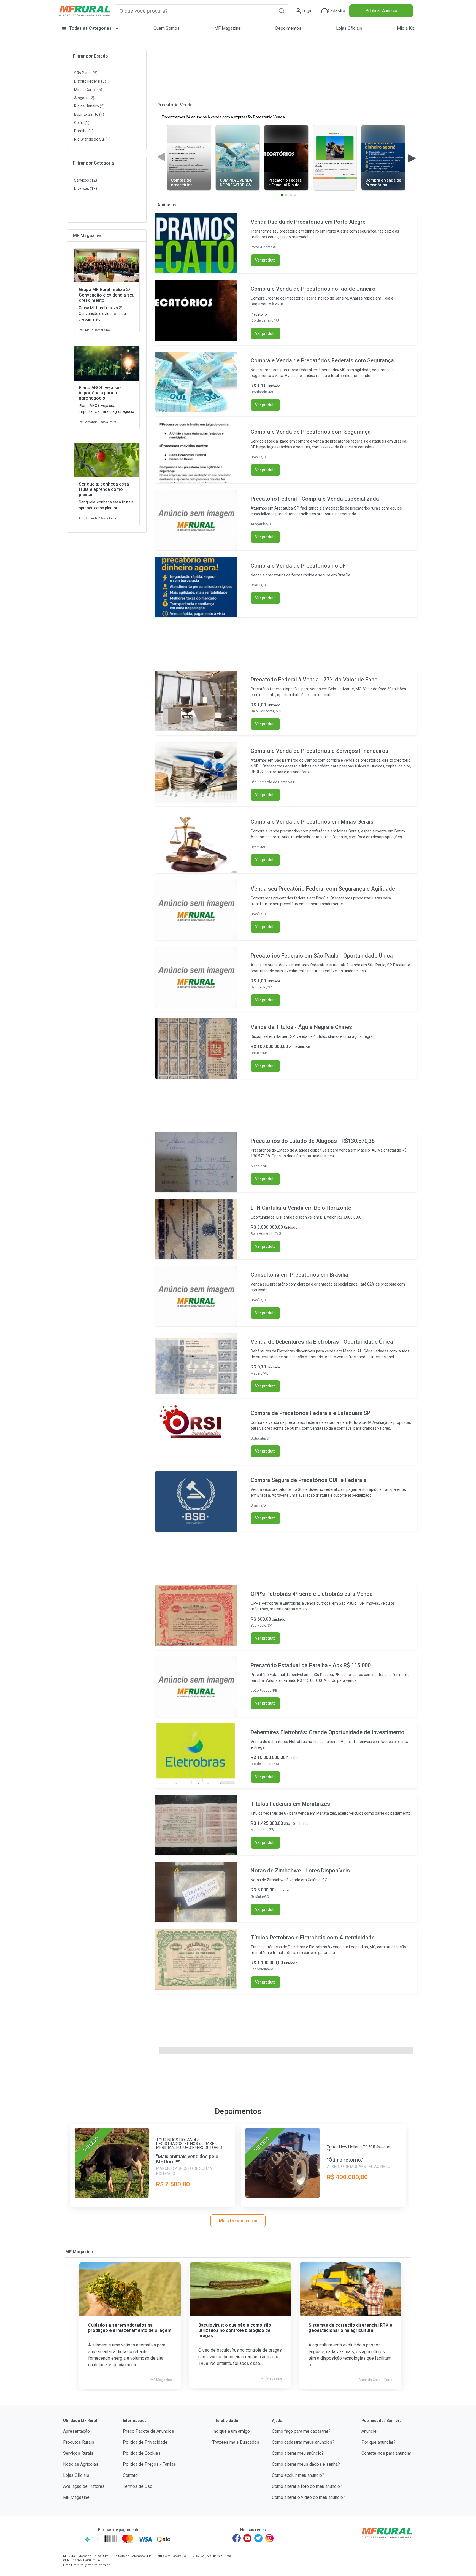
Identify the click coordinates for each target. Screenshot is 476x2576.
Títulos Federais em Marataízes (290, 1804)
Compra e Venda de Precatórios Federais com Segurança (322, 360)
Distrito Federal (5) (90, 81)
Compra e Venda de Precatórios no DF (298, 566)
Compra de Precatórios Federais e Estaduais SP (310, 1413)
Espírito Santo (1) (89, 114)
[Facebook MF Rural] (237, 2538)
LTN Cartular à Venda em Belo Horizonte (301, 1208)
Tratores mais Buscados (236, 2442)
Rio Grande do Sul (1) (92, 139)
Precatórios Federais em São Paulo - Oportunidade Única (322, 956)
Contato (130, 2475)
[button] (282, 11)
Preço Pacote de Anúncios (148, 2431)
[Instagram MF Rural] (269, 2538)
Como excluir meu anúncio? (298, 2475)
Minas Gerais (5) (88, 90)
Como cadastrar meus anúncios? (303, 2442)
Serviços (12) (86, 180)
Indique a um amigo (231, 2431)
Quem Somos (167, 28)
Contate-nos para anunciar (386, 2453)
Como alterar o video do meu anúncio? (309, 2497)
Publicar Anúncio (381, 11)
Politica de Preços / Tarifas (149, 2464)
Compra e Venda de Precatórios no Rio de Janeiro (313, 289)
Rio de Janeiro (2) (89, 106)
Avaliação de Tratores (84, 2486)
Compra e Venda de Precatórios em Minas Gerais (312, 822)
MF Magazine (228, 28)
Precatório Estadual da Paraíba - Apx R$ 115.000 (311, 1665)
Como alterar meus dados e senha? (306, 2464)
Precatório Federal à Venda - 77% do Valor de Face (314, 680)
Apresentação (76, 2431)
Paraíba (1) (84, 131)
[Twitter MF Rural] (258, 2538)
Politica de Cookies (142, 2453)
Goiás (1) (82, 123)
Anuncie (369, 2431)
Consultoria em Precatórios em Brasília (299, 1275)
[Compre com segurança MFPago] (72, 2539)
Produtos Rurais (79, 2442)
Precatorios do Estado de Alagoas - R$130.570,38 (313, 1141)
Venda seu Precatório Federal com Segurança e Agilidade (323, 889)
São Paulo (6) (86, 73)
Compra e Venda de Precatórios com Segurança (311, 432)
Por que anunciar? (378, 2442)
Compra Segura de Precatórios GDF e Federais (309, 1480)
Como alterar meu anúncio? (298, 2453)
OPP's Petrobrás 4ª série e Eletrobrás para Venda (312, 1594)
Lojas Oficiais (349, 28)
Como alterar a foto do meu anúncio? (307, 2486)
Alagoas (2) (84, 98)
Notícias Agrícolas (81, 2464)
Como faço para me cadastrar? (301, 2431)
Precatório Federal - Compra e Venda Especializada (315, 499)
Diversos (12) (86, 188)
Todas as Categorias (90, 28)
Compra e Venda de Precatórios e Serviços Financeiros (320, 751)
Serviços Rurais (78, 2453)
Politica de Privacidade (145, 2442)
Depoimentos (288, 28)
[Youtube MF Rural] (248, 2538)
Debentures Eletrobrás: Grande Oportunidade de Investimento (328, 1732)
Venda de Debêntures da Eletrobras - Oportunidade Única (322, 1342)
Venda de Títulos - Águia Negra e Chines (301, 1027)
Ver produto (265, 260)
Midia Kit (405, 28)
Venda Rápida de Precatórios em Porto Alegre (308, 222)
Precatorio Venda (175, 105)
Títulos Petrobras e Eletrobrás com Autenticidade (313, 1938)
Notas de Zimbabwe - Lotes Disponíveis (300, 1871)
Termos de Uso (138, 2486)
